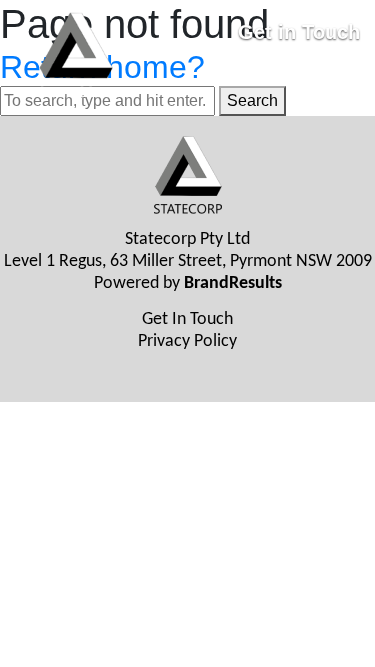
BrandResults (233, 283)
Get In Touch (187, 319)
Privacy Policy (187, 341)
